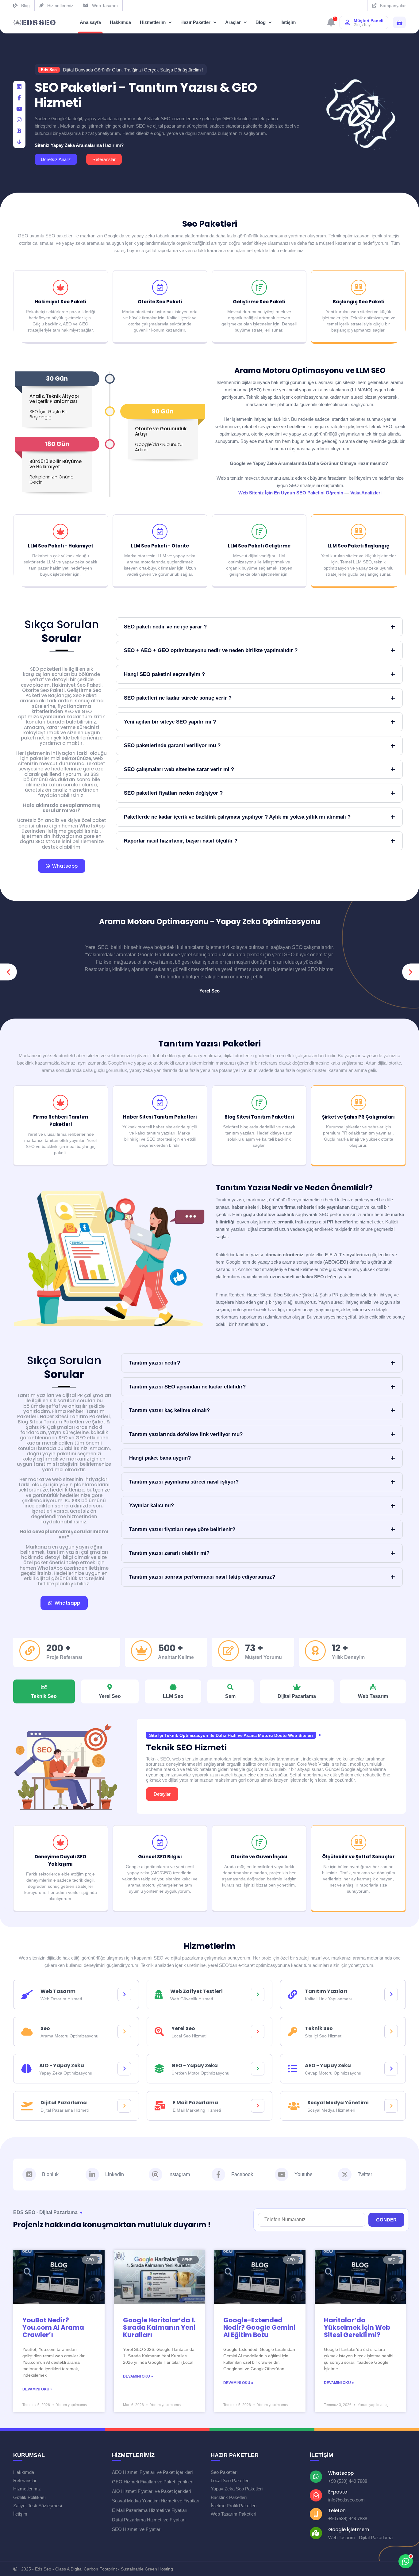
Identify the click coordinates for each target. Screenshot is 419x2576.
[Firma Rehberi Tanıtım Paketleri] (60, 1103)
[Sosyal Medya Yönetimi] (391, 2106)
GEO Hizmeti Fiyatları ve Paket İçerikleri (153, 2482)
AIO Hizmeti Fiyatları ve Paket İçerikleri (151, 2491)
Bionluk (50, 2174)
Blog (261, 22)
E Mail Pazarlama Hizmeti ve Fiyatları (150, 2510)
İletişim (288, 22)
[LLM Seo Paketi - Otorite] (160, 532)
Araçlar (233, 22)
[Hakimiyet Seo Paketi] (60, 287)
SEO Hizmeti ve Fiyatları (137, 2529)
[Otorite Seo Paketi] (160, 287)
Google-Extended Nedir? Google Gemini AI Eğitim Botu (259, 2327)
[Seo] (124, 2032)
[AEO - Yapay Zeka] (391, 2069)
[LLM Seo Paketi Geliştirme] (259, 532)
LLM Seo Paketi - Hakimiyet (61, 546)
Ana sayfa (90, 22)
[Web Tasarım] (124, 1994)
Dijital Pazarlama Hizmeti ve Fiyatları (149, 2520)
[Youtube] (282, 2175)
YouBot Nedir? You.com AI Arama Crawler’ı (53, 2327)
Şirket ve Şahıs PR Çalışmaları (358, 1117)
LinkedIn (115, 2174)
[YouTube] (19, 109)
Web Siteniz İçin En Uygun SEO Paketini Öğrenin (291, 493)
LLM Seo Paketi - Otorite (160, 546)
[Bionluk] (19, 131)
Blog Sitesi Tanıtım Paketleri (259, 1117)
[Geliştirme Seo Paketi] (259, 287)
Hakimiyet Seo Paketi (60, 302)
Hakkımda (120, 22)
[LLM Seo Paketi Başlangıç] (359, 532)
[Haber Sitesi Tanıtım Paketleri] (160, 1103)
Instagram (179, 2174)
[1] (331, 24)
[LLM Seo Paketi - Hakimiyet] (60, 532)
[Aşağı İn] (19, 142)
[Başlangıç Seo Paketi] (359, 287)
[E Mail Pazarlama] (258, 2106)
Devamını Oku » (37, 2389)
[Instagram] (156, 2175)
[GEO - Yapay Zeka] (258, 2069)
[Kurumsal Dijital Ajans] (35, 23)
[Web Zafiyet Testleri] (258, 1994)
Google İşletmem (349, 2530)
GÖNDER (386, 2220)
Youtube (304, 2174)
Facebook (242, 2174)
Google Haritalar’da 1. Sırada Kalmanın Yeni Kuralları (159, 2327)
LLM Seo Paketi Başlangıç (358, 546)
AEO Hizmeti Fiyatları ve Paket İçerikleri (152, 2472)
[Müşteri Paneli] (347, 22)
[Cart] (399, 23)
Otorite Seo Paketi (160, 302)
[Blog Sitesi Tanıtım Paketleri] (259, 1103)
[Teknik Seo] (391, 2032)
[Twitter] (345, 2175)
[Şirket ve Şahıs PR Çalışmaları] (359, 1103)
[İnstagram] (19, 120)
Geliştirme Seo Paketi (259, 302)
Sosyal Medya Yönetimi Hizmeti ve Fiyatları (156, 2501)
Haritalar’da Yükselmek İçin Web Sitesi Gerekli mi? (357, 2327)
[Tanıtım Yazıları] (391, 1994)
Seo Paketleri (210, 224)
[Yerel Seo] (258, 2032)
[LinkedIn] (19, 87)
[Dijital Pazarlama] (124, 2106)
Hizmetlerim (153, 22)
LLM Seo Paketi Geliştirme (259, 546)
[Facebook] (19, 98)
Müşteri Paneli (369, 21)
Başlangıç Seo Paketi (359, 302)
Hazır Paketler (195, 22)
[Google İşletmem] (316, 2533)
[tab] (44, 1691)
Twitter (365, 2174)
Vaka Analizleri (366, 493)
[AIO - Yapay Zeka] (124, 2069)
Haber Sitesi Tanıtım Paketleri (160, 1117)
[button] (8, 972)
